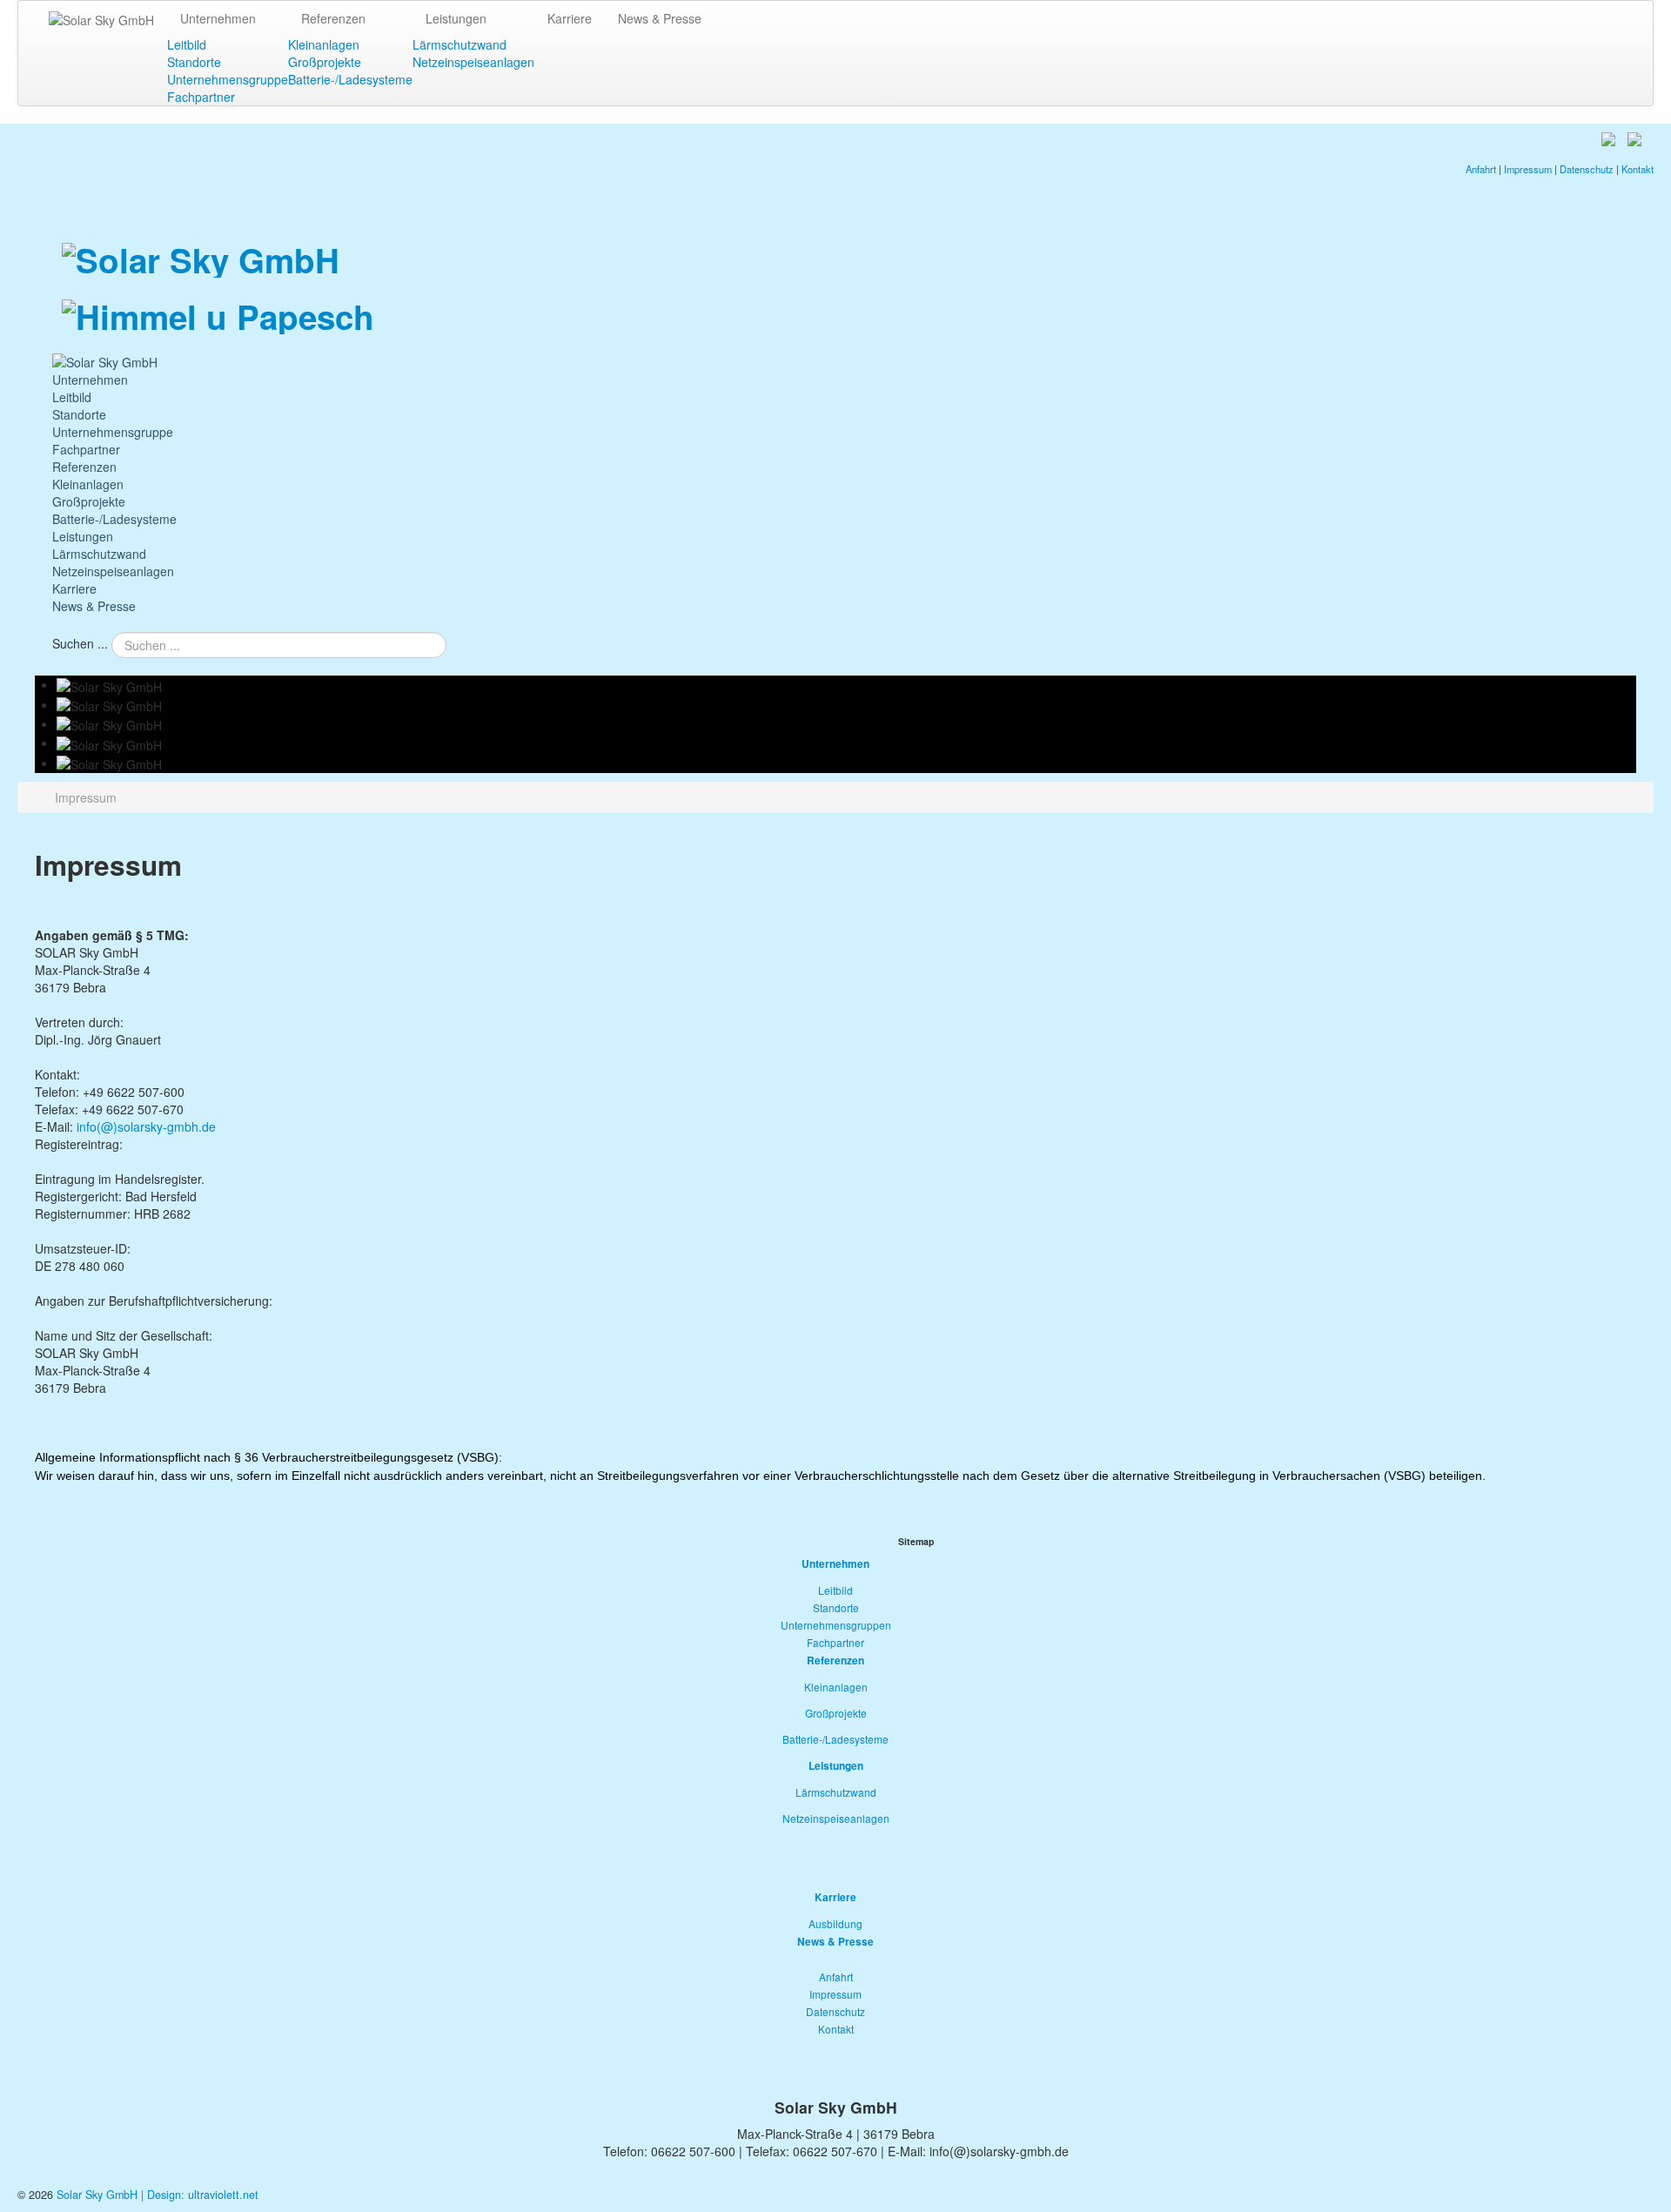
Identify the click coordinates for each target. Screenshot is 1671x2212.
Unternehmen (218, 18)
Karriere (570, 18)
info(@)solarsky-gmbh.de (146, 1126)
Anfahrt (1482, 169)
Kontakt (1637, 169)
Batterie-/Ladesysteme (350, 79)
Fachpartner (201, 97)
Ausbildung (835, 1923)
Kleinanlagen (324, 44)
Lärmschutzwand (460, 44)
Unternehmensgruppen (836, 1625)
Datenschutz (1588, 169)
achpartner (839, 1642)
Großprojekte (325, 62)
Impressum (1529, 169)
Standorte (194, 62)
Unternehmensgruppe (228, 79)
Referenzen (333, 18)
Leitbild (187, 44)
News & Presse (660, 18)
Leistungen (456, 18)
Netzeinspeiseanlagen (473, 62)
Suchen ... (80, 643)
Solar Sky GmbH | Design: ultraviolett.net (158, 2195)
